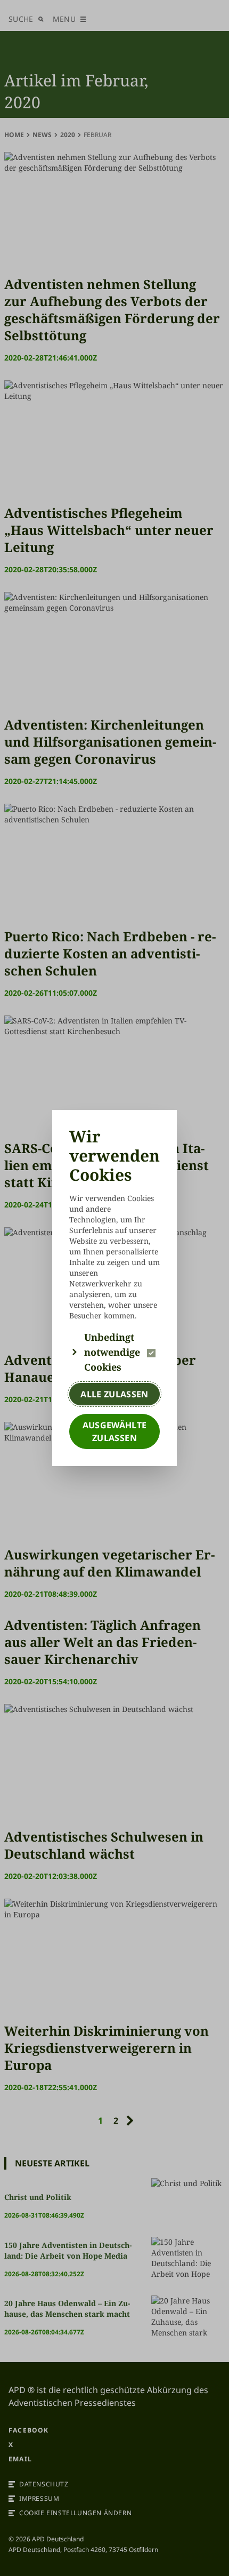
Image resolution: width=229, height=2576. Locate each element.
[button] (114, 1352)
